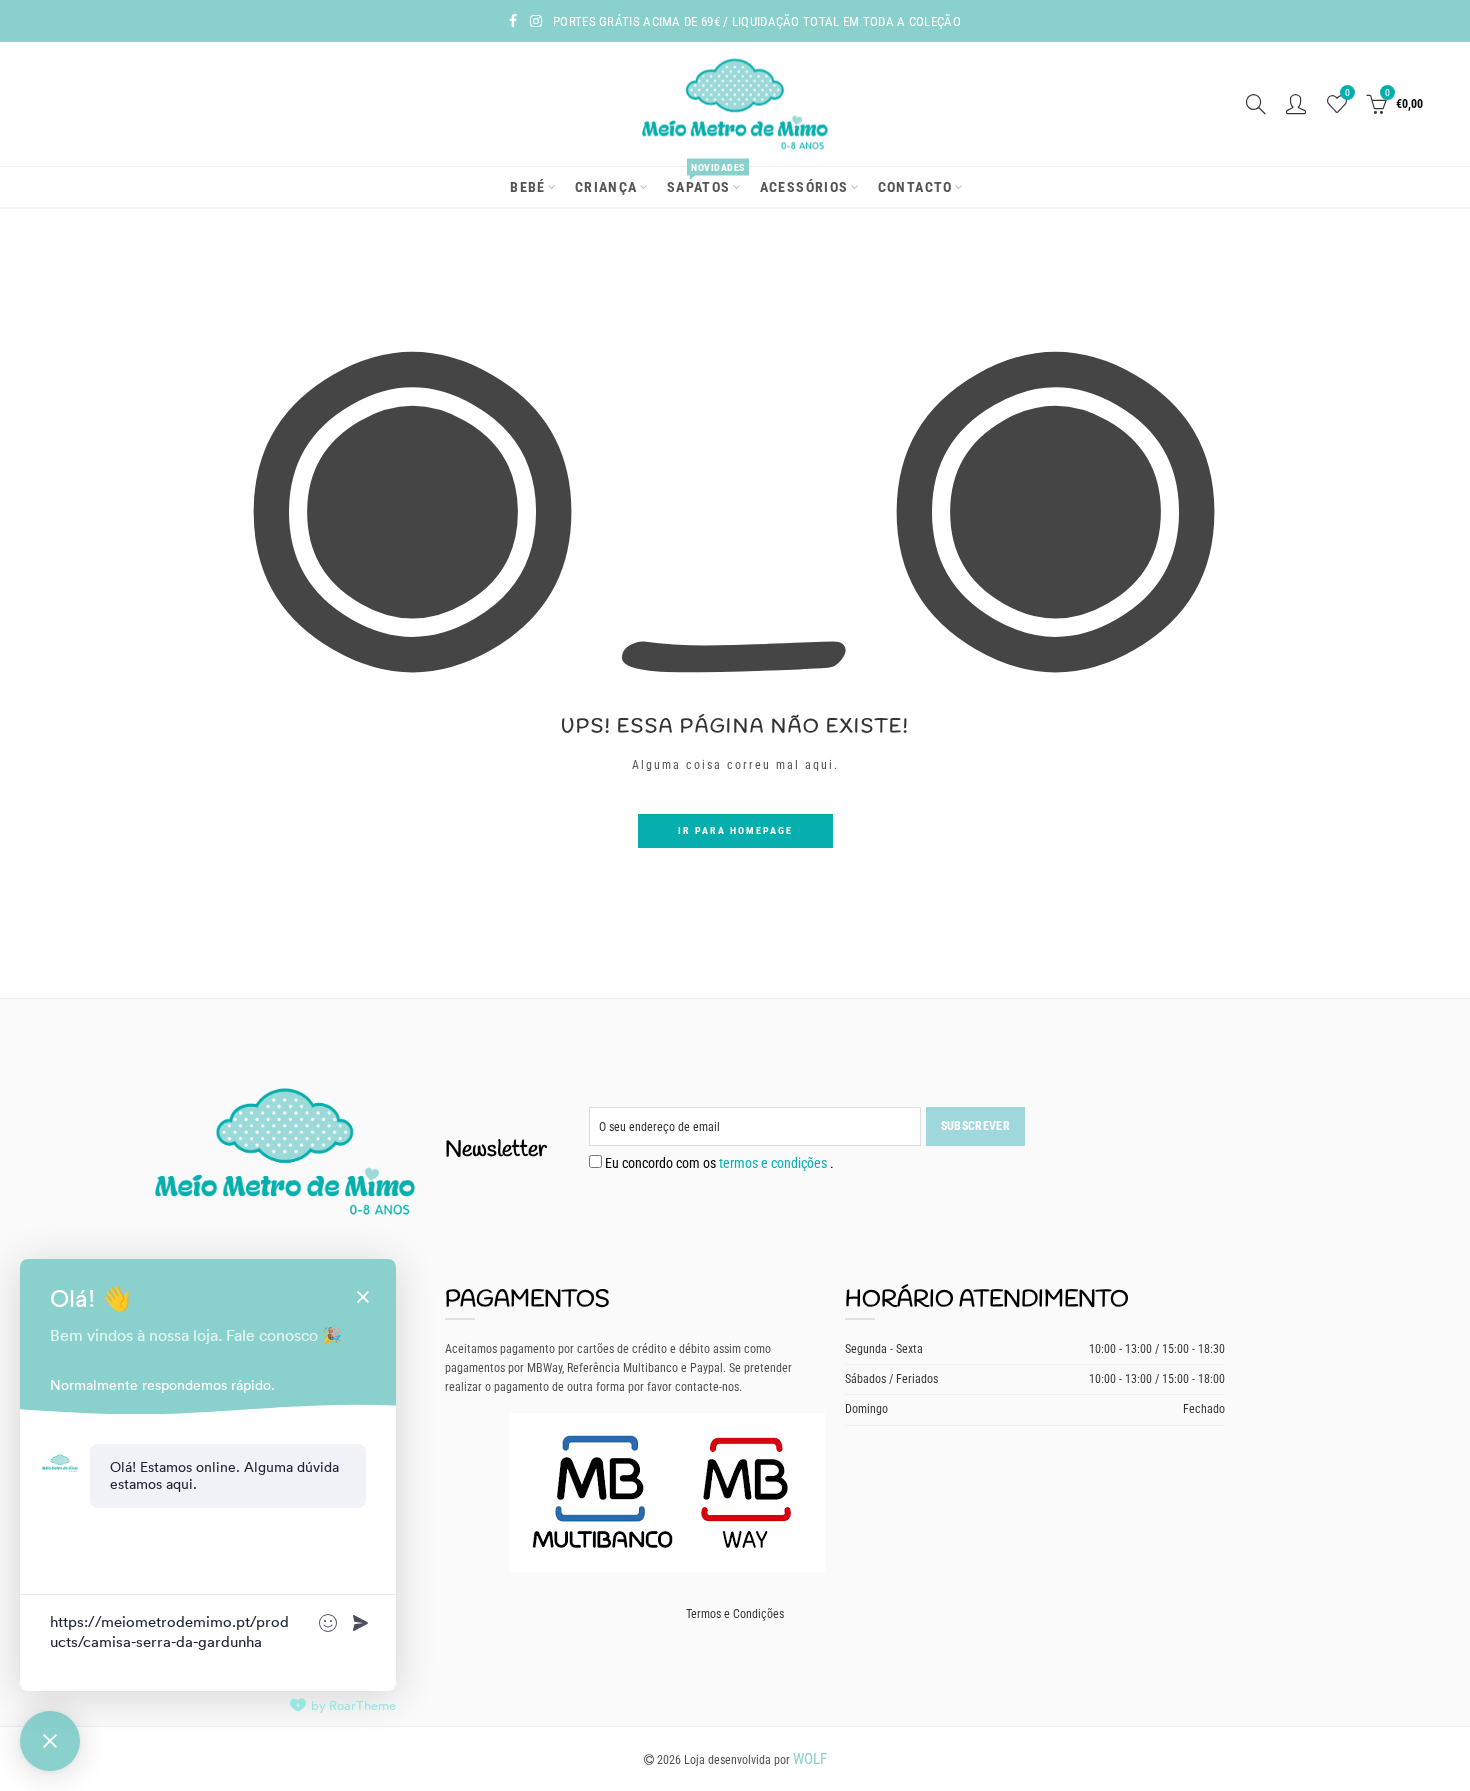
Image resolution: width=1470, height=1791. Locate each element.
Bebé (528, 187)
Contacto (915, 187)
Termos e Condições (735, 1614)
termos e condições (774, 1163)
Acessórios (804, 187)
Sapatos (705, 181)
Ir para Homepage (735, 830)
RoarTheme (362, 1705)
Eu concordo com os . (718, 1163)
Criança (606, 187)
